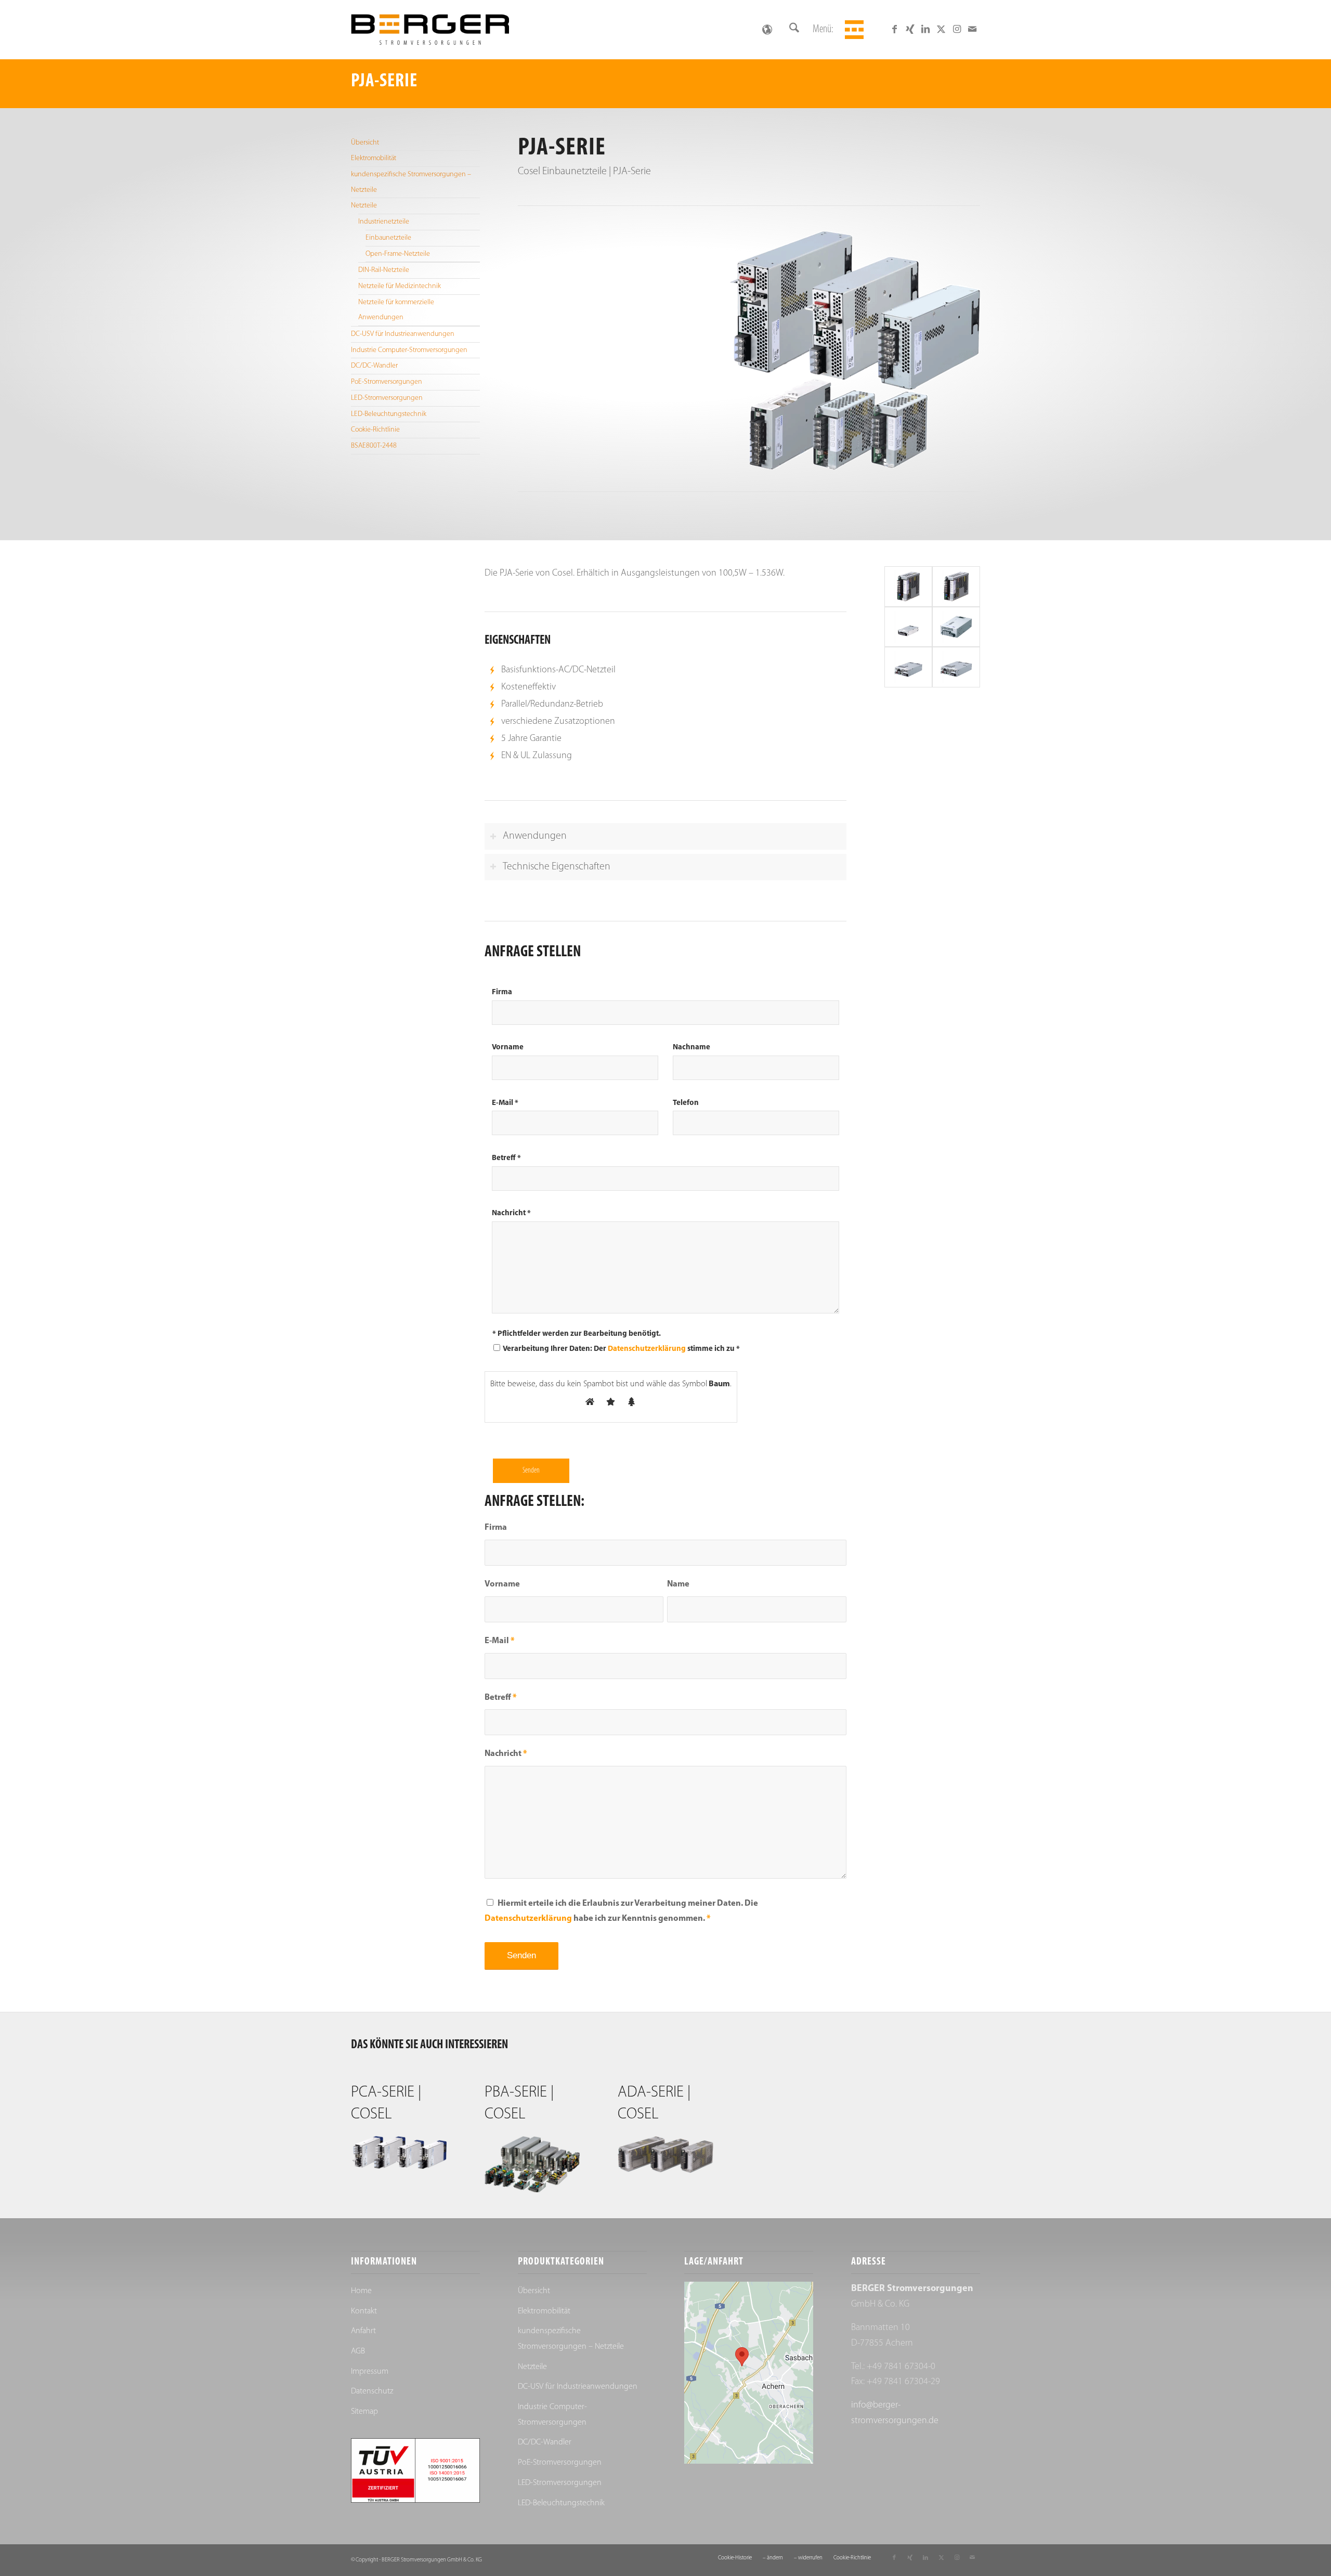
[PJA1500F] (956, 667)
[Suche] (794, 30)
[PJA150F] (956, 586)
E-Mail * (505, 1103)
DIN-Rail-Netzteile (384, 270)
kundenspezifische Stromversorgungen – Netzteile (411, 182)
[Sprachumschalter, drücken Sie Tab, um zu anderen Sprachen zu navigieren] (767, 30)
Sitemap (364, 2412)
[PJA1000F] (908, 667)
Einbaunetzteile (388, 238)
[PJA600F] (956, 627)
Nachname (691, 1048)
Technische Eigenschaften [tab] (557, 867)
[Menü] (853, 30)
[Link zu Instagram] (957, 29)
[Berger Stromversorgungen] (430, 30)
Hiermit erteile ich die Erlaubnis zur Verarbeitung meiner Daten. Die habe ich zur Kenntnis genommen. (621, 1911)
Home (361, 2291)
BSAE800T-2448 (374, 446)
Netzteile (364, 206)
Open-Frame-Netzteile (398, 254)
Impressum (370, 2372)
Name (678, 1584)
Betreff (501, 1698)
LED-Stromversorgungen (387, 398)
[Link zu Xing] (910, 29)
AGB (358, 2351)
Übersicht (365, 143)
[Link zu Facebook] (894, 29)
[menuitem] (794, 30)
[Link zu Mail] (972, 29)
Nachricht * (511, 1213)
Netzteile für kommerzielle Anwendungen (396, 310)
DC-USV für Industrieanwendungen (403, 334)
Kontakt (364, 2311)
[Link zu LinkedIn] (925, 29)
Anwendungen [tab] (535, 836)
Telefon (686, 1103)
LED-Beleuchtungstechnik (389, 414)
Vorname (508, 1048)
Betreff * (506, 1158)
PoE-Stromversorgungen (387, 382)
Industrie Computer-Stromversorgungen (409, 350)
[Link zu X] (941, 29)
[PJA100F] (908, 586)
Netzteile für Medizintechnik (400, 286)
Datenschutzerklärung (647, 1349)
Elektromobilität (374, 158)
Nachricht (506, 1754)
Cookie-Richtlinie (375, 430)
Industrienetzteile (384, 222)
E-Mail (500, 1641)
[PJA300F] (908, 627)
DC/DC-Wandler (374, 366)
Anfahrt (363, 2331)
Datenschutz (372, 2391)
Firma (502, 992)
